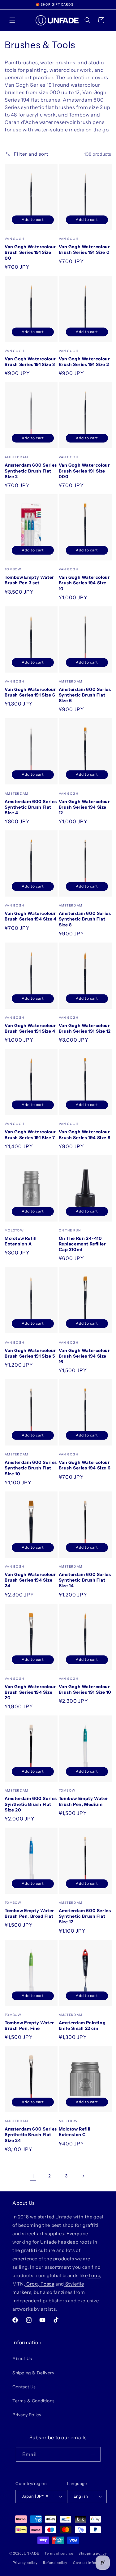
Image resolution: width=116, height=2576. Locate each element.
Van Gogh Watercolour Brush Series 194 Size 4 (31, 916)
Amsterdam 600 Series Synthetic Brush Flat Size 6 (85, 695)
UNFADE (31, 2553)
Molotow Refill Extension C (75, 2132)
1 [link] (33, 2176)
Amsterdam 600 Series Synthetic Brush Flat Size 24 (31, 2135)
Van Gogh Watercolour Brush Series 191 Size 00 (30, 252)
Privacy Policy (27, 2415)
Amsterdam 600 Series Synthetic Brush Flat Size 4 (31, 807)
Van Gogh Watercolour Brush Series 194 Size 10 (84, 583)
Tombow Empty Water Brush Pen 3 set (29, 580)
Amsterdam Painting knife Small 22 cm (82, 2026)
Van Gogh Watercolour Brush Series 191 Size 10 (85, 1689)
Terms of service (59, 2553)
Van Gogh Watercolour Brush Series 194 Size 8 (85, 1135)
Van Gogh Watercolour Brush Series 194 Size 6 (85, 1465)
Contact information (91, 2563)
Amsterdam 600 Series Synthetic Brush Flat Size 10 (31, 1468)
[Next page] (83, 2176)
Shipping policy (93, 2553)
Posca (47, 2284)
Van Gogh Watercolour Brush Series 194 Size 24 (30, 1580)
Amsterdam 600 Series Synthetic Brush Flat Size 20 (31, 1804)
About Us (22, 2359)
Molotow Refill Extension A (21, 1241)
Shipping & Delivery (33, 2373)
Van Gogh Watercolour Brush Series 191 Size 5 (30, 1353)
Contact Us (24, 2387)
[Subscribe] (93, 2454)
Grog (31, 2284)
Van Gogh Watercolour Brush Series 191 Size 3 (30, 362)
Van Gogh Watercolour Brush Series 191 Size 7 (30, 1135)
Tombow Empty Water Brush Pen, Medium (84, 1801)
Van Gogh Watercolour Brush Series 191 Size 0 (84, 249)
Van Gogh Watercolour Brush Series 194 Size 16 (84, 1356)
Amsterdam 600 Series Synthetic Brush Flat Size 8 (85, 919)
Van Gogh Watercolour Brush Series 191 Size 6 (30, 692)
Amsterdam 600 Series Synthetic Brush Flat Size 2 (31, 471)
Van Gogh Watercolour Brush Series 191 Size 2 (84, 362)
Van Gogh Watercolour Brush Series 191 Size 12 (85, 1028)
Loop (94, 2275)
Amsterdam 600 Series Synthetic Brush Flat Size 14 (85, 1580)
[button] (12, 20)
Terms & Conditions (34, 2401)
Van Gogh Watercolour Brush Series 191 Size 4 (30, 1028)
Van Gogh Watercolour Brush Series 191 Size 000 (84, 471)
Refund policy (55, 2563)
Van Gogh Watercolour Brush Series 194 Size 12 (84, 807)
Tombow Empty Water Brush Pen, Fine (29, 2026)
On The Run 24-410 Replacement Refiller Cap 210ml (82, 1244)
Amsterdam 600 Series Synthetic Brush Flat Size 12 (85, 1916)
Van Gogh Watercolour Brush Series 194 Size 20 (30, 1692)
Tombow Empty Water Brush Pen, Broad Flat (29, 1913)
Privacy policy (25, 2563)
